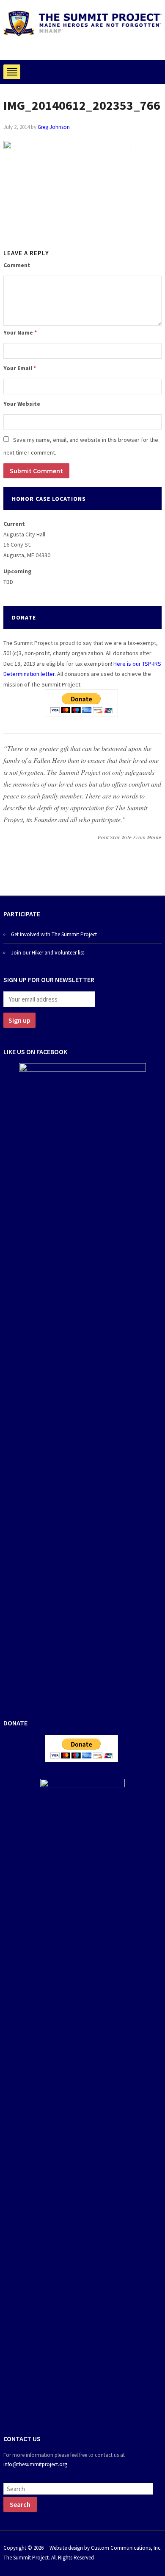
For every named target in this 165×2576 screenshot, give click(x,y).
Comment (17, 265)
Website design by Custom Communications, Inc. (106, 2548)
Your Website (22, 404)
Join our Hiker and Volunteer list (48, 953)
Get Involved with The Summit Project (54, 934)
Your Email (20, 368)
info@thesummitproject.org (35, 2464)
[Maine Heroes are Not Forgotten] (82, 23)
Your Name (20, 332)
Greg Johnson (54, 127)
